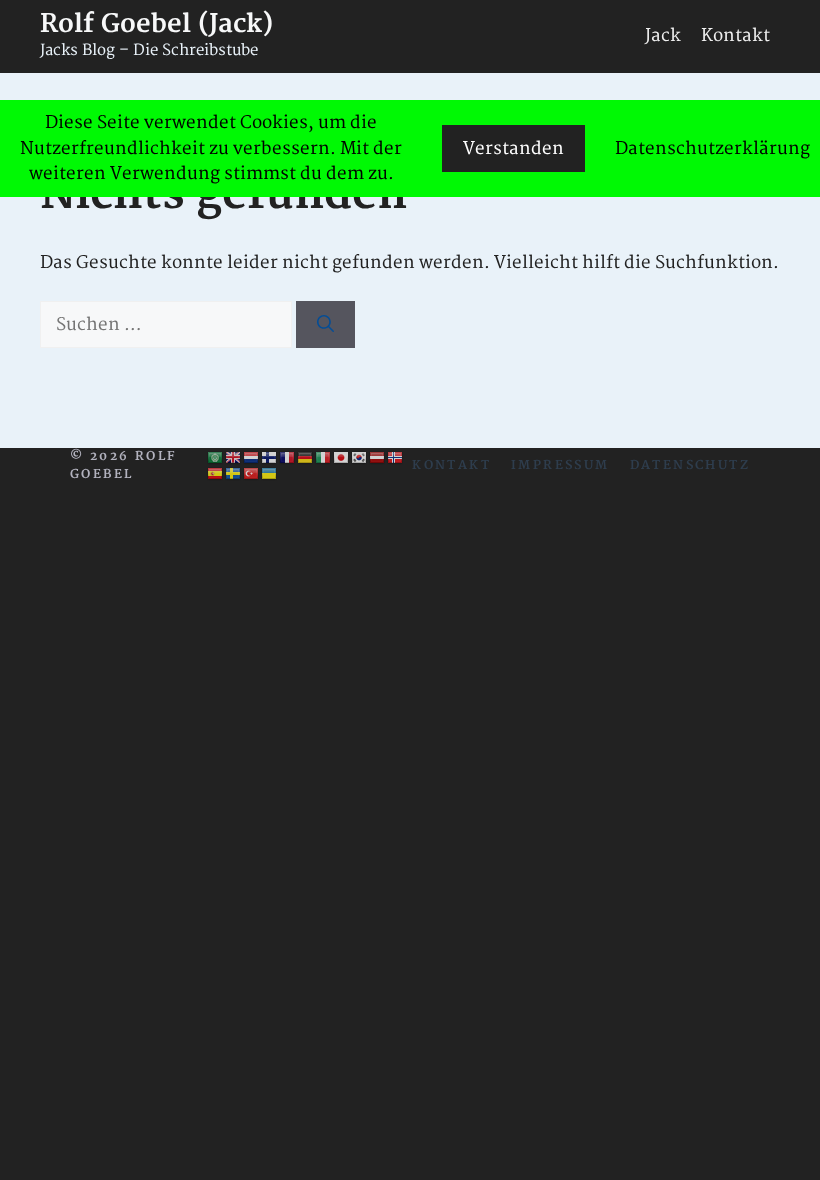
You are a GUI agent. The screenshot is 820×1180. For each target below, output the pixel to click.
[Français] (288, 458)
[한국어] (360, 458)
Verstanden (513, 148)
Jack (663, 35)
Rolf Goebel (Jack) (156, 24)
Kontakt (735, 35)
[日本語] (342, 458)
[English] (234, 458)
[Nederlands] (252, 458)
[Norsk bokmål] (396, 458)
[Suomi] (270, 458)
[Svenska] (234, 474)
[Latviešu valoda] (378, 458)
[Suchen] (325, 325)
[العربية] (216, 458)
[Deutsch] (306, 458)
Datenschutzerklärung (712, 148)
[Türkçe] (252, 474)
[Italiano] (324, 458)
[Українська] (270, 474)
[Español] (216, 474)
